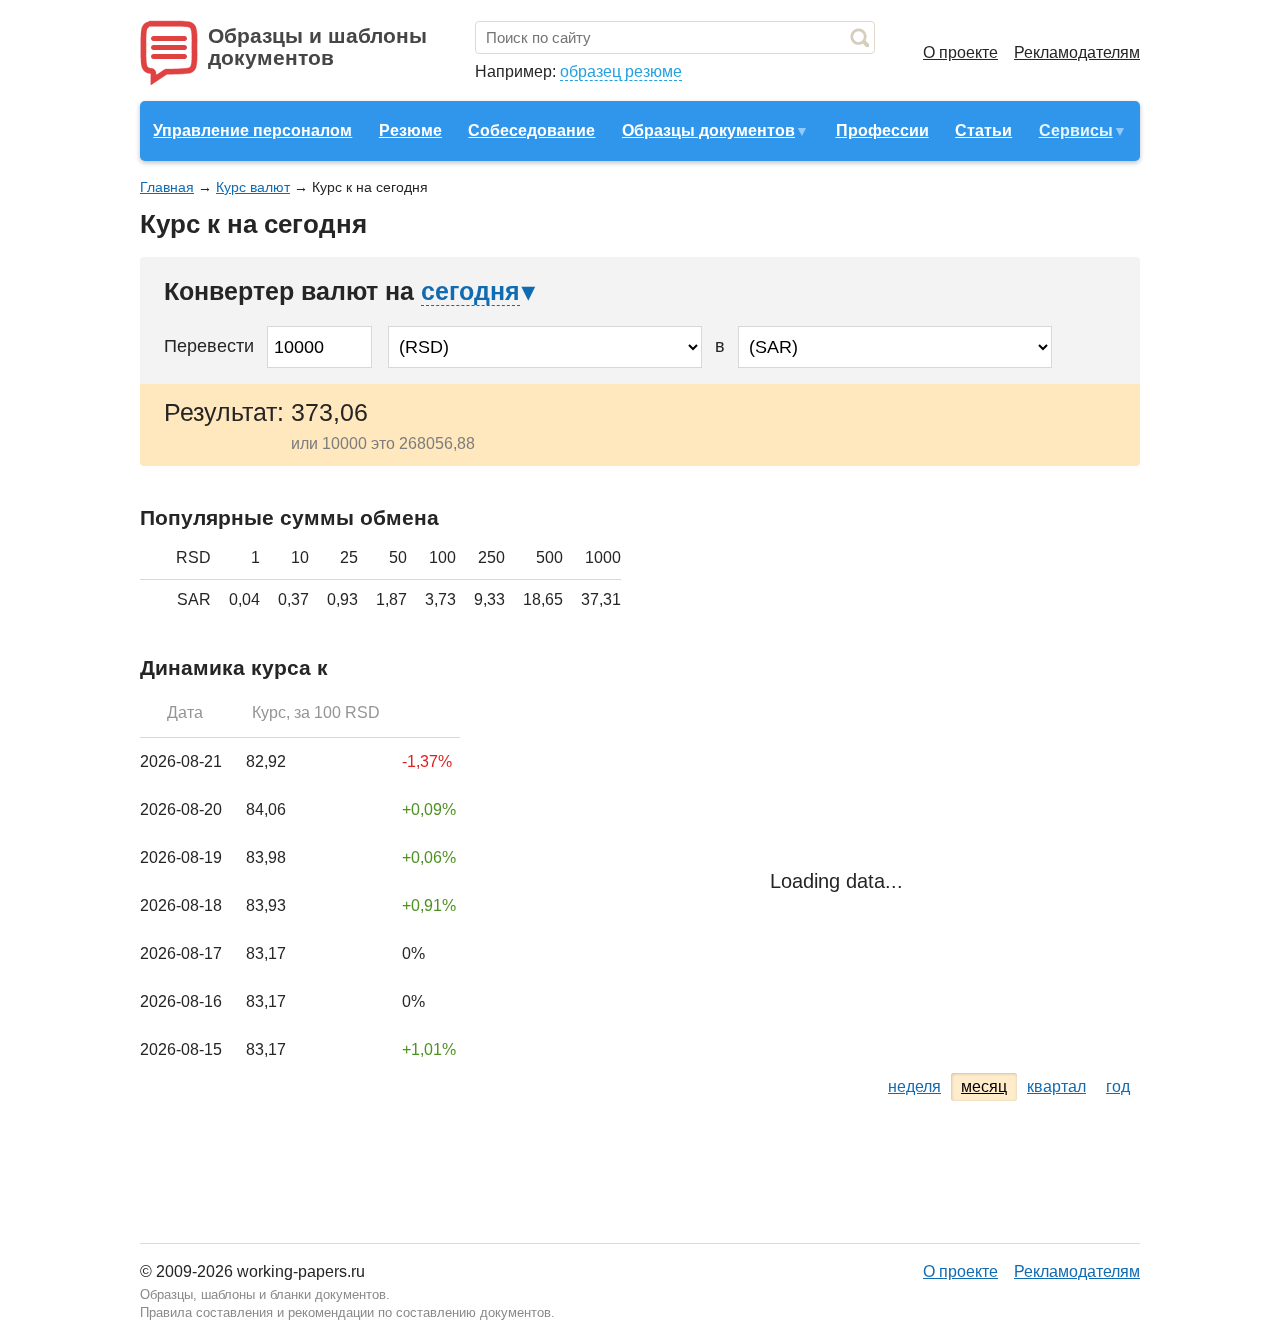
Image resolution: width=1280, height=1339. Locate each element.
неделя (914, 1086)
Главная (167, 187)
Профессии (882, 130)
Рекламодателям (1077, 52)
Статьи (983, 130)
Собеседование (531, 130)
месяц (984, 1086)
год (1118, 1086)
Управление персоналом (252, 130)
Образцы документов (708, 130)
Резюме (410, 130)
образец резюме (621, 71)
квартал (1056, 1086)
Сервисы (1076, 130)
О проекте (960, 52)
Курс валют (253, 187)
